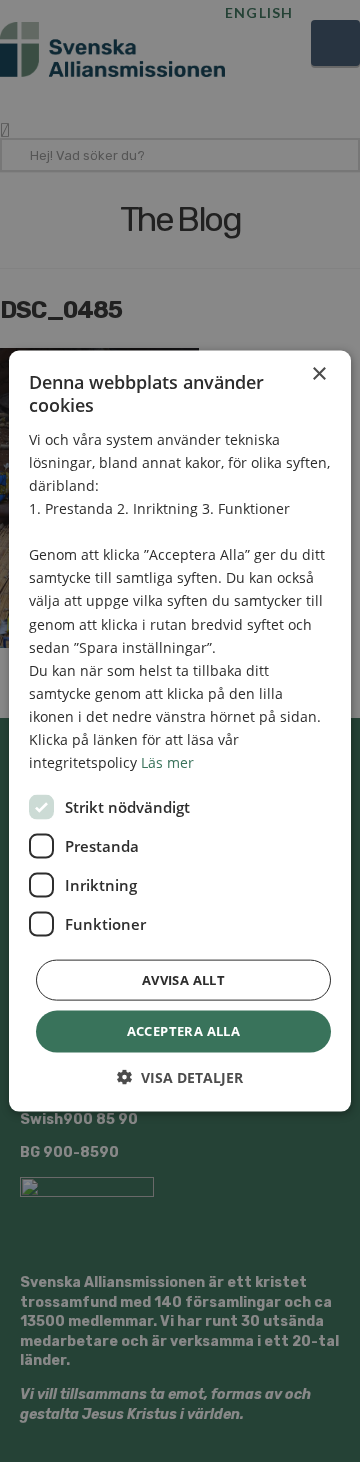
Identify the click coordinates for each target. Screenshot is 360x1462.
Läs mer (167, 762)
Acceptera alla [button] (184, 1031)
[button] (180, 1076)
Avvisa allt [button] (183, 980)
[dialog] (180, 731)
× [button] (318, 374)
